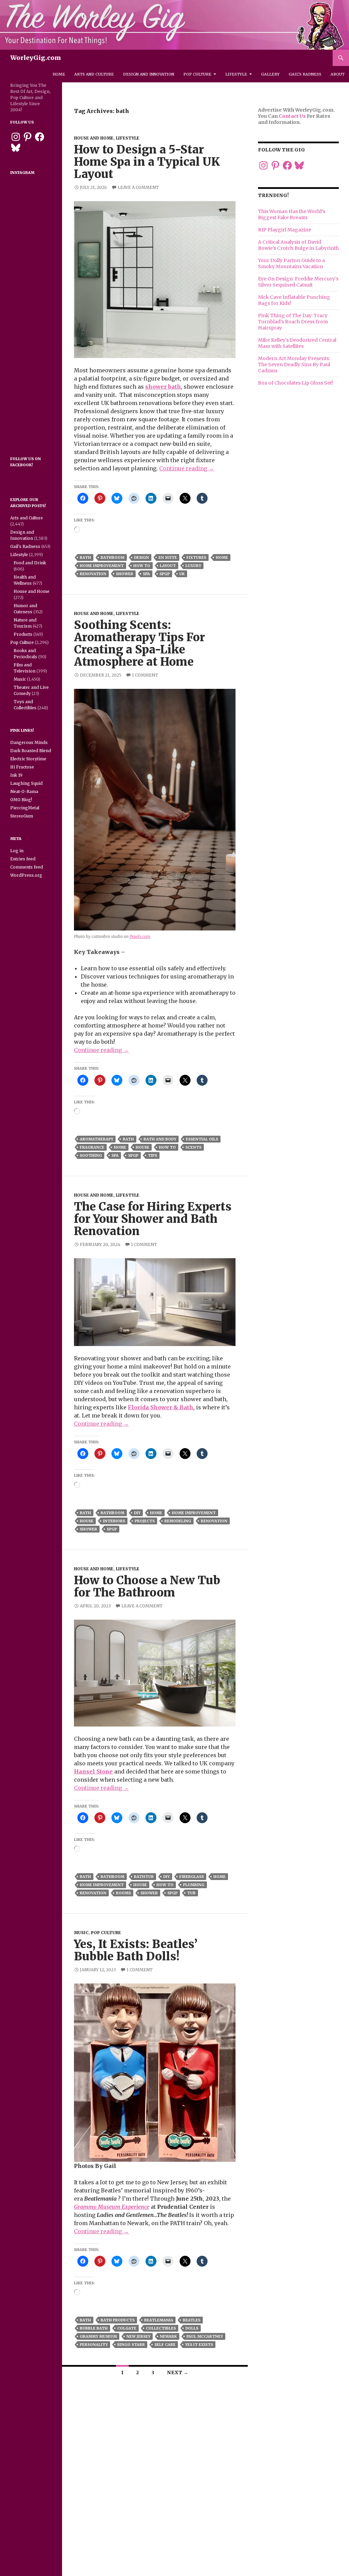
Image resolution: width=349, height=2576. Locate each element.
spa (146, 574)
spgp (165, 574)
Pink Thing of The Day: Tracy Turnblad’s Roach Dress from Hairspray (293, 322)
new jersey (138, 2336)
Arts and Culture (94, 74)
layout (168, 566)
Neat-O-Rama (24, 791)
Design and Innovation (149, 74)
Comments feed (27, 867)
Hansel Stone (93, 1771)
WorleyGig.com (36, 58)
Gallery (270, 74)
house (142, 1147)
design (141, 557)
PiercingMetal (25, 808)
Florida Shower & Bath (161, 1407)
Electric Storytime (28, 759)
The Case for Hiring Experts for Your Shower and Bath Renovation (153, 1219)
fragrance (92, 1147)
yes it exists (199, 2345)
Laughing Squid (26, 783)
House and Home (94, 138)
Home (59, 74)
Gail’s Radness (305, 74)
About (338, 74)
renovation (93, 574)
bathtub (144, 1877)
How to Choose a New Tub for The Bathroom (147, 1586)
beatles (192, 2320)
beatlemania (159, 2320)
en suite (168, 557)
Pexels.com (140, 936)
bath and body (160, 1139)
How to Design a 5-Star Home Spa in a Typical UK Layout (147, 162)
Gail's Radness (25, 546)
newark (168, 2336)
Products (23, 634)
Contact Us (292, 116)
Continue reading (187, 468)
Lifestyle (236, 74)
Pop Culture (197, 74)
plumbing (194, 1885)
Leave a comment (138, 187)
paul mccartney (205, 2336)
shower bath (163, 387)
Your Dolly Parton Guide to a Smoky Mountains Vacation (291, 263)
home (222, 557)
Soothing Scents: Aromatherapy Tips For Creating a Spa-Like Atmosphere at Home (139, 643)
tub (191, 1893)
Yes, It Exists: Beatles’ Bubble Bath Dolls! (136, 1950)
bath (85, 557)
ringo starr (131, 2345)
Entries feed (23, 859)
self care (165, 2345)
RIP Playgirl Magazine (285, 230)
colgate (127, 2328)
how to (142, 566)
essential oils (202, 1139)
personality (94, 2345)
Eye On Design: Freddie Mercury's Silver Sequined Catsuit (298, 282)
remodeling (178, 1521)
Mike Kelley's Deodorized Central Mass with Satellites (297, 343)
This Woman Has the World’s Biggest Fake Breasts (292, 214)
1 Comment (145, 675)
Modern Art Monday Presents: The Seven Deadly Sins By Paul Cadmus (294, 364)
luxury (193, 566)
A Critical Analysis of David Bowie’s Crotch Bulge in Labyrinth (298, 245)
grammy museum (98, 2336)
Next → (178, 2372)
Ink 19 (16, 775)
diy (137, 1513)
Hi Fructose (22, 767)
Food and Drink (30, 563)
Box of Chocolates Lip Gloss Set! (295, 383)
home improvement (102, 566)
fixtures (196, 557)
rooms (123, 1893)
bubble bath (94, 2328)
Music (81, 1933)
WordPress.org (26, 875)
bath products (118, 2320)
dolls (192, 2328)
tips (153, 1155)
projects (145, 1521)
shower (125, 574)
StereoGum (22, 816)
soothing (91, 1155)
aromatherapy (96, 1139)
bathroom (112, 557)
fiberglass (192, 1877)
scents (193, 1147)
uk (182, 574)
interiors (114, 1521)
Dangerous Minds (29, 742)
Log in (17, 851)
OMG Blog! (21, 800)
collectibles (161, 2328)
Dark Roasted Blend (31, 751)
